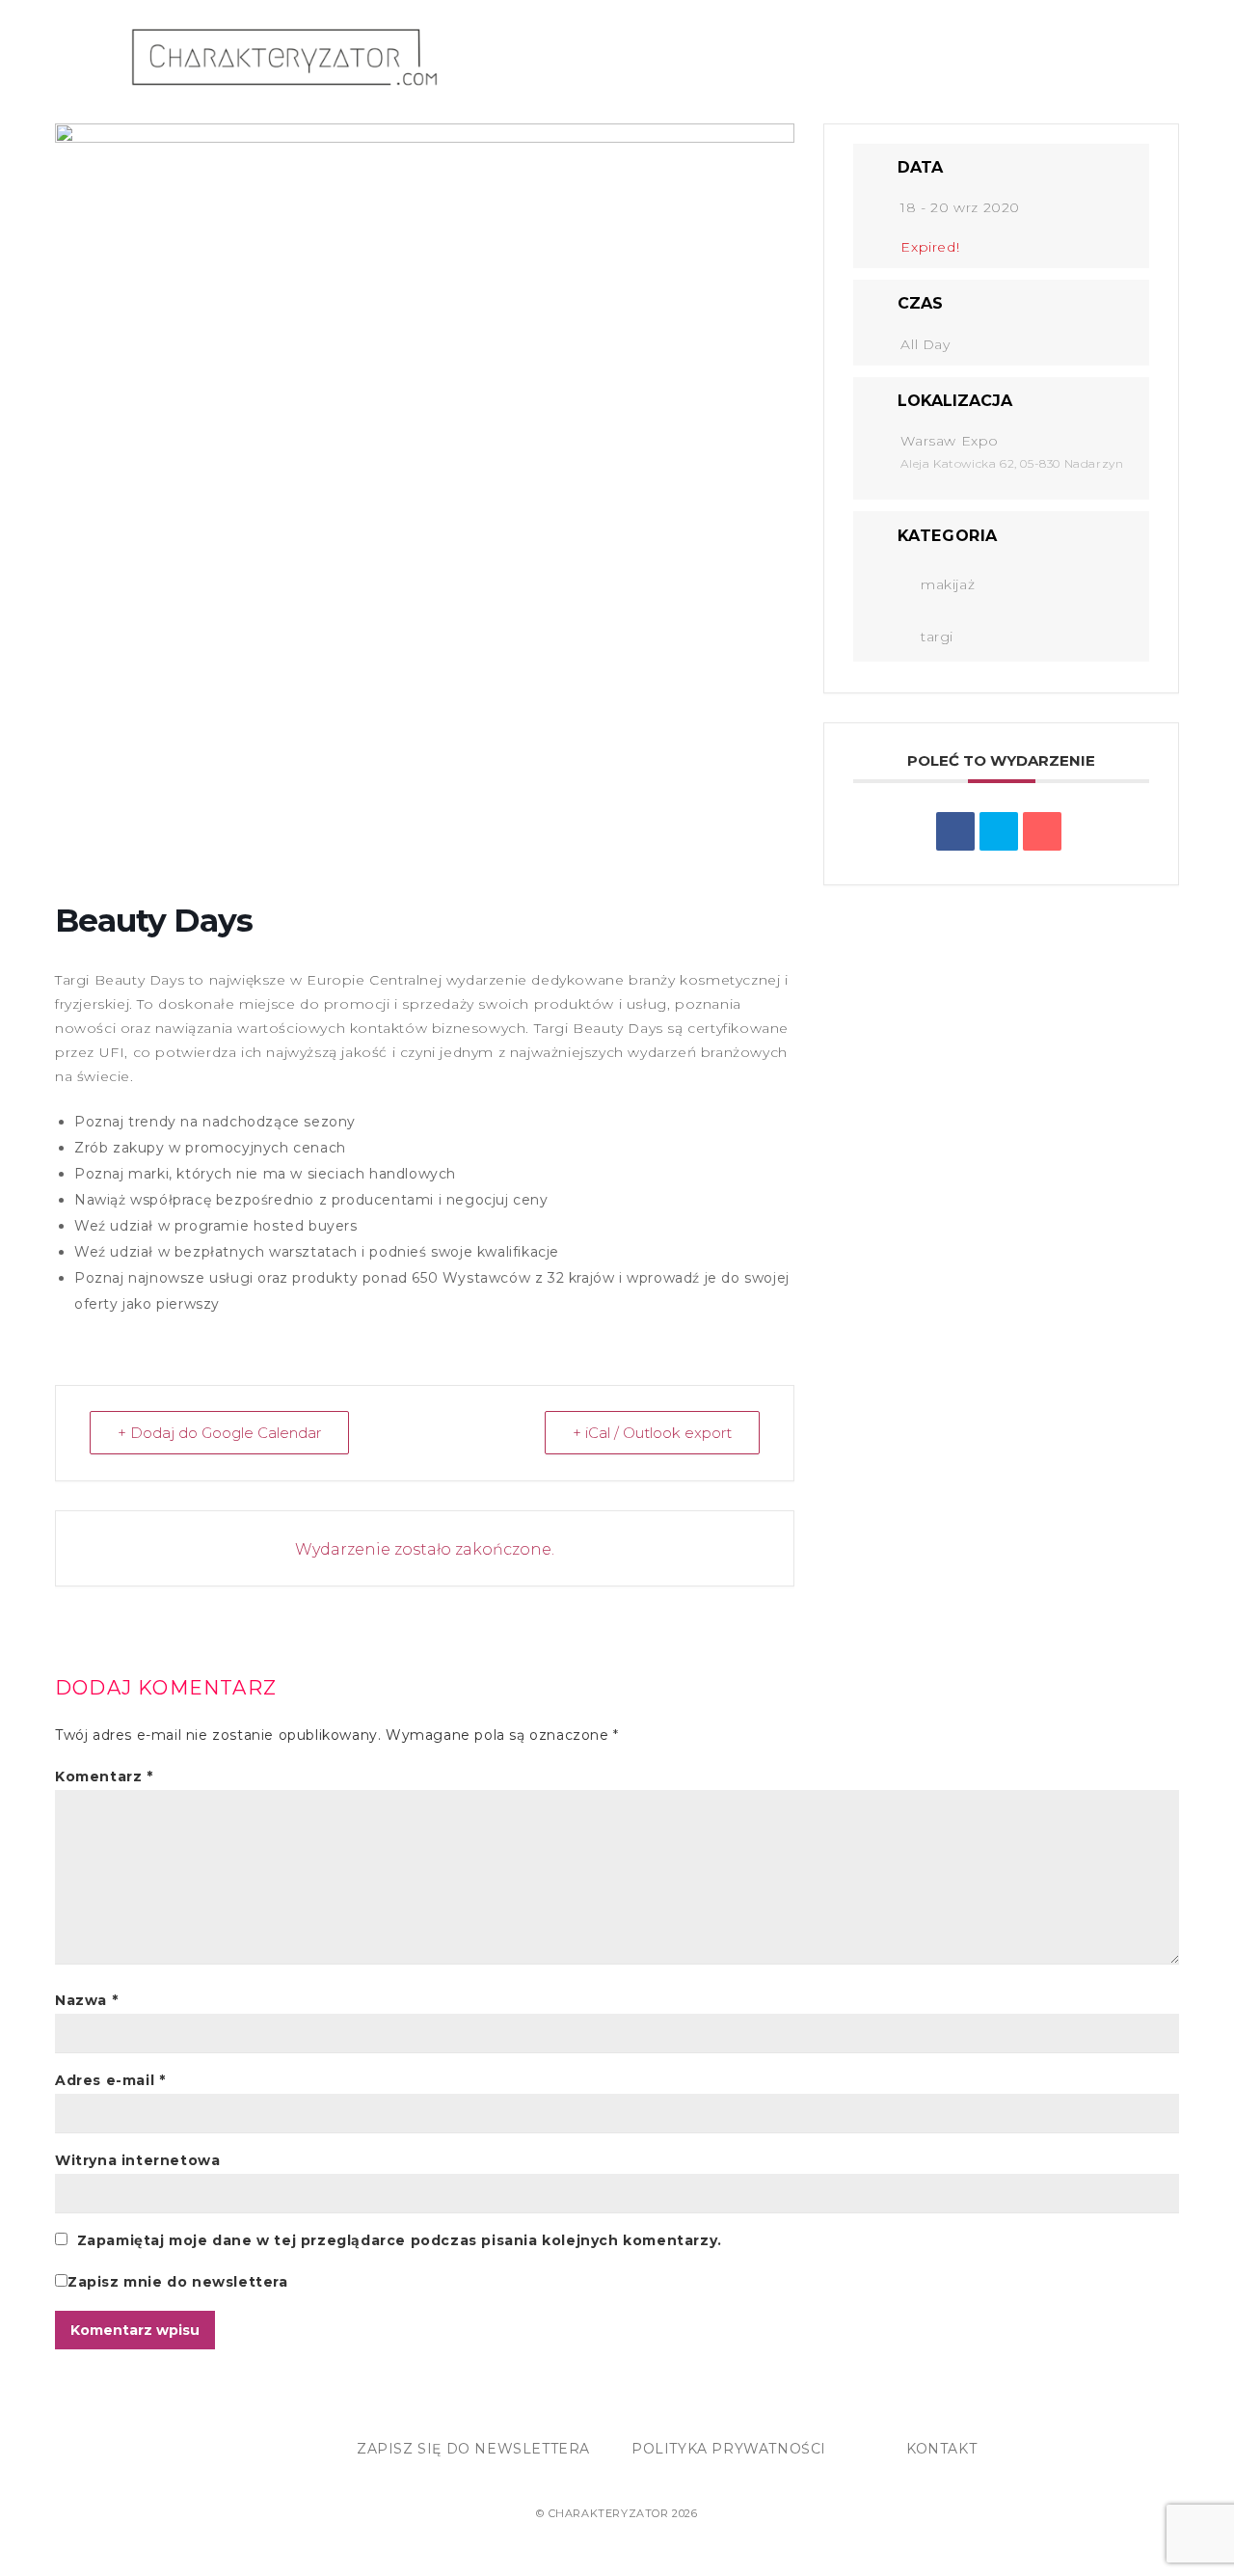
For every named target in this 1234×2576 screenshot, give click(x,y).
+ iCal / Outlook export (652, 1433)
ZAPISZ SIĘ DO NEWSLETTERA (473, 2449)
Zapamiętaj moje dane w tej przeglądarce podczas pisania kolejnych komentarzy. (400, 2240)
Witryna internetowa (137, 2160)
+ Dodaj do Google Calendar (219, 1433)
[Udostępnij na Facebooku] (955, 831)
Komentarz (104, 1776)
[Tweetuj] (999, 831)
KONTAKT (941, 2449)
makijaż (948, 584)
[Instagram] (143, 2454)
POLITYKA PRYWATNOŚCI (729, 2449)
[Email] (1042, 831)
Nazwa (86, 2000)
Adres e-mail (110, 2080)
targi (937, 637)
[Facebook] (102, 2454)
